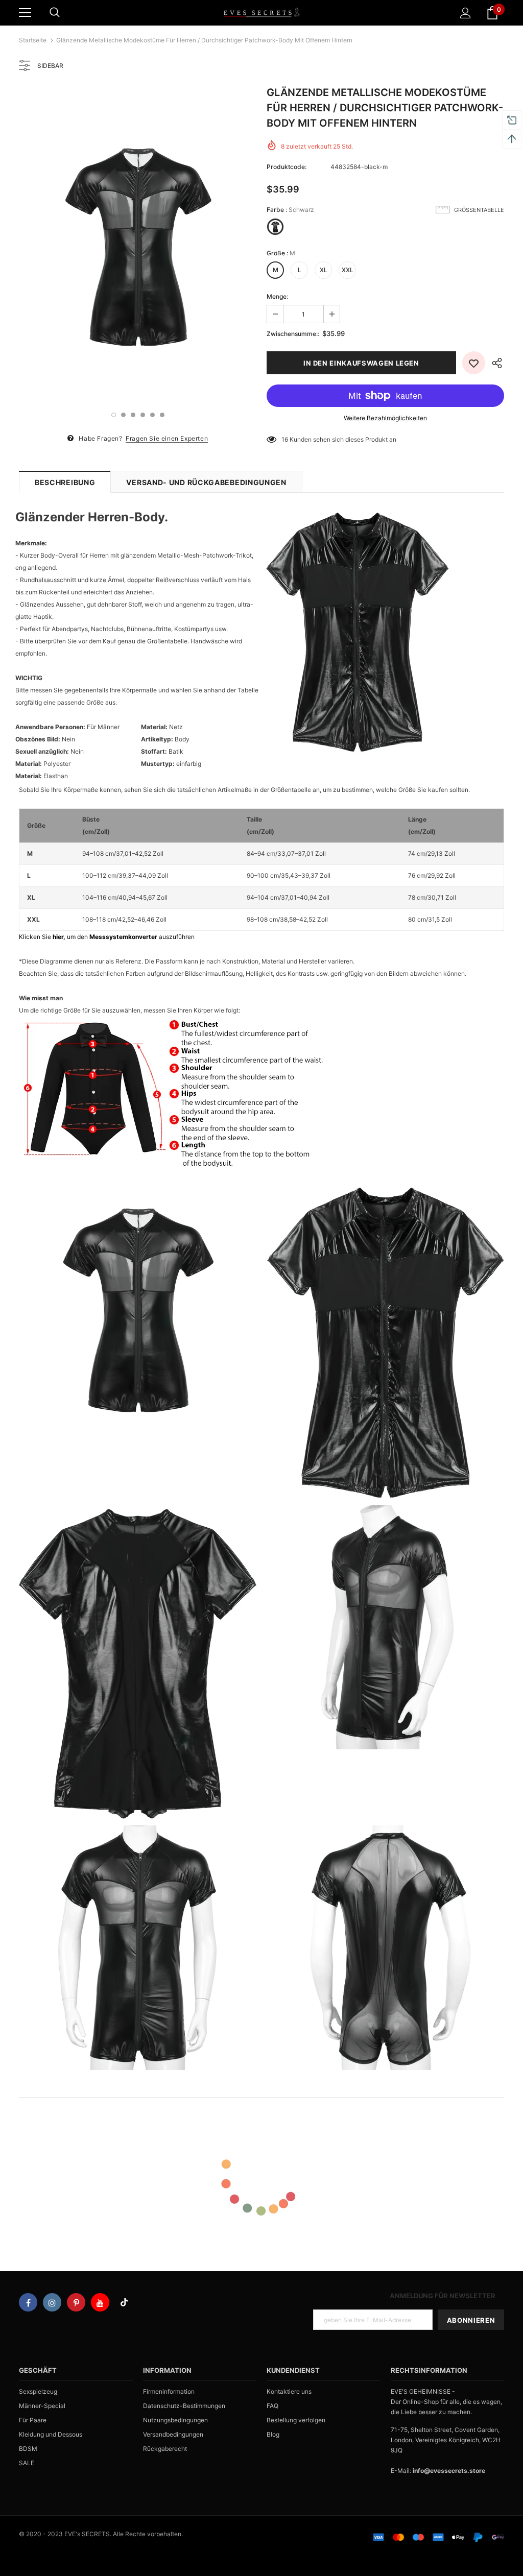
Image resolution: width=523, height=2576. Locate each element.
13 (285, 439)
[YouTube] (100, 2302)
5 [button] (152, 415)
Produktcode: (287, 167)
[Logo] (261, 12)
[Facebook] (28, 2302)
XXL (348, 270)
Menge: (277, 296)
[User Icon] (466, 13)
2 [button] (123, 415)
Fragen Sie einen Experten (167, 438)
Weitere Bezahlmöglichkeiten (385, 418)
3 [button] (133, 415)
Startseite (33, 40)
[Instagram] (52, 2302)
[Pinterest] (76, 2302)
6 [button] (162, 415)
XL (324, 270)
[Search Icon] (55, 13)
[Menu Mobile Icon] (25, 13)
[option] (138, 243)
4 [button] (143, 415)
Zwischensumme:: (293, 334)
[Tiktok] (124, 2302)
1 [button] (114, 415)
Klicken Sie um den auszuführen (107, 937)
